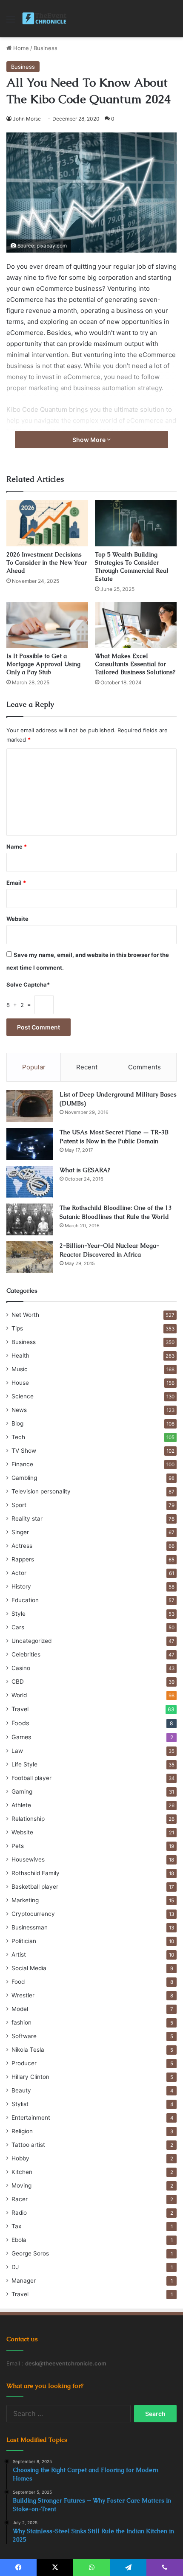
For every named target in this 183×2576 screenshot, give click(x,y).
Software (24, 2036)
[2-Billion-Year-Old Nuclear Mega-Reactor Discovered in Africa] (30, 1257)
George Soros (30, 2253)
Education (25, 1600)
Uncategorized (31, 1641)
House (20, 1383)
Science (23, 1396)
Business (46, 48)
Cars (18, 1627)
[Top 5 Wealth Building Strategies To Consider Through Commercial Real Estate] (136, 523)
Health (20, 1355)
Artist (19, 1954)
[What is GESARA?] (30, 1182)
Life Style (24, 1764)
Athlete (21, 1805)
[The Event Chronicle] (45, 19)
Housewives (28, 1859)
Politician (24, 1941)
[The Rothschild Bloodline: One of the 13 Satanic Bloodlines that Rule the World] (30, 1219)
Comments (144, 1067)
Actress (22, 1546)
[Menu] (11, 22)
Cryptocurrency (33, 1914)
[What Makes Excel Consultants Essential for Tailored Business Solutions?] (136, 625)
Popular (34, 1067)
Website (17, 919)
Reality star (27, 1519)
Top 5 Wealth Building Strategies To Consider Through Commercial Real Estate (132, 567)
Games (21, 1737)
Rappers (23, 1559)
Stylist (20, 2104)
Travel (20, 1709)
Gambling (24, 1478)
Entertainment (31, 2118)
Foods (20, 1723)
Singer (20, 1532)
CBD (18, 1682)
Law (17, 1751)
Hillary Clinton (30, 2077)
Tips (17, 1328)
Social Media (29, 1968)
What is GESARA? (85, 1170)
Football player (31, 1778)
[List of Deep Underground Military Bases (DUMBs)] (30, 1106)
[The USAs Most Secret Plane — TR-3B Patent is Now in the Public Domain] (30, 1144)
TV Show (24, 1451)
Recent (87, 1067)
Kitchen (22, 2172)
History (21, 1586)
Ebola (19, 2240)
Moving (21, 2185)
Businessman (30, 1927)
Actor (19, 1573)
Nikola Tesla (28, 2050)
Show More (90, 440)
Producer (24, 2063)
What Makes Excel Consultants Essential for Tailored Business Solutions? (135, 664)
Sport (19, 1505)
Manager (24, 2281)
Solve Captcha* (28, 984)
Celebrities (26, 1654)
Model (20, 2009)
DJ (15, 2267)
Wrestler (23, 1995)
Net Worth (25, 1315)
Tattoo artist (28, 2145)
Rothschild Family (36, 1873)
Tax (16, 2226)
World (19, 1695)
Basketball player (35, 1887)
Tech (18, 1437)
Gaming (22, 1791)
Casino (21, 1668)
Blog (17, 1423)
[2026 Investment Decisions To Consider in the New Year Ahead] (47, 523)
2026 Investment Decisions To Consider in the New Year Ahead (47, 562)
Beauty (21, 2090)
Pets (18, 1846)
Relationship (28, 1819)
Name (17, 846)
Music (20, 1369)
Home (20, 48)
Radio (19, 2213)
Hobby (20, 2158)
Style (19, 1614)
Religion (22, 2131)
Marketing (25, 1900)
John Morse (27, 119)
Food (18, 1982)
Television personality (41, 1491)
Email (16, 883)
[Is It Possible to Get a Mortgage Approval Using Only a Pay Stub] (47, 625)
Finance (22, 1464)
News (19, 1410)
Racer (20, 2199)
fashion (21, 2022)
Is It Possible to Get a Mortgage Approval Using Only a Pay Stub (43, 664)
